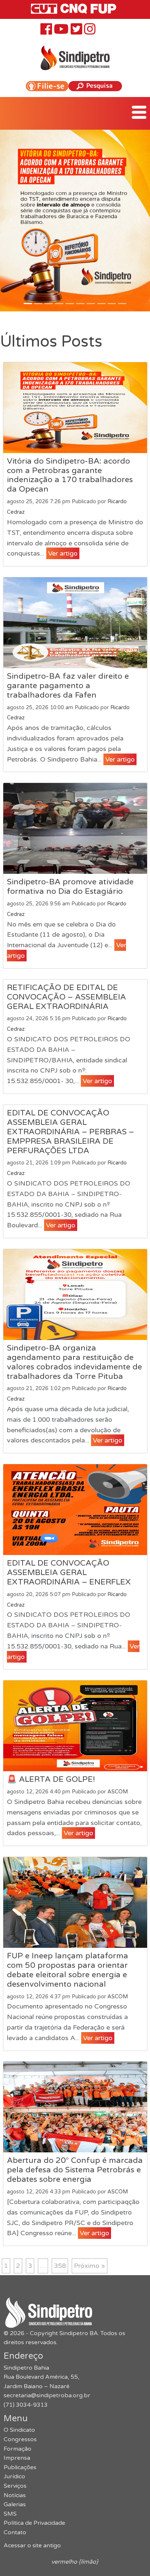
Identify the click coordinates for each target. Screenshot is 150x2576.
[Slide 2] (49, 304)
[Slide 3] (59, 304)
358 (60, 2266)
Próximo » (90, 2266)
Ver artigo (63, 553)
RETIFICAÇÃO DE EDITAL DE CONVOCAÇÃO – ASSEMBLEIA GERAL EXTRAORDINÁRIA (66, 997)
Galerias (15, 2504)
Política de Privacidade (34, 2523)
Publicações (20, 2467)
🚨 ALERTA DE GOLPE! (51, 1779)
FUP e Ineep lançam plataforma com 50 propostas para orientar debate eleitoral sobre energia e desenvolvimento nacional (68, 1970)
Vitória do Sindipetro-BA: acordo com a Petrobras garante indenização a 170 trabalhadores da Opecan (70, 475)
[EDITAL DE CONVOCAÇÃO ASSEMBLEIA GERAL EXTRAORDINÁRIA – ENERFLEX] (75, 1510)
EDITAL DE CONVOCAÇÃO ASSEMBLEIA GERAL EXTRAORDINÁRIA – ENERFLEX (69, 1572)
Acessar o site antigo (32, 2545)
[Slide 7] (101, 304)
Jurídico (14, 2476)
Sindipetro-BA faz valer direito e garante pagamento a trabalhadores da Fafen (68, 686)
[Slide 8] (112, 304)
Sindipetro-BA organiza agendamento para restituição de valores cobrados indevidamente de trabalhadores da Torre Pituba (74, 1362)
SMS (10, 2514)
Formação (17, 2449)
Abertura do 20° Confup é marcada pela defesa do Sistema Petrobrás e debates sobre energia (75, 2170)
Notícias (15, 2495)
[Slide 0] (28, 304)
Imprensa (17, 2458)
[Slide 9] (122, 304)
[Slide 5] (80, 304)
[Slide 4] (70, 304)
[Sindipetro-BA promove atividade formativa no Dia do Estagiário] (75, 828)
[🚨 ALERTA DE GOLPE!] (75, 1726)
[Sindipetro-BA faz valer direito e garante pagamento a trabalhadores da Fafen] (75, 623)
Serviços (15, 2486)
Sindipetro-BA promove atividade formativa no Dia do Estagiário (70, 887)
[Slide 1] (38, 304)
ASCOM (118, 1792)
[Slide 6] (91, 304)
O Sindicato (19, 2430)
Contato (15, 2532)
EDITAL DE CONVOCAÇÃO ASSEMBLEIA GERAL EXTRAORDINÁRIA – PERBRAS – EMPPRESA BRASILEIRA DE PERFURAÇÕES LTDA (70, 1132)
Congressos (20, 2439)
